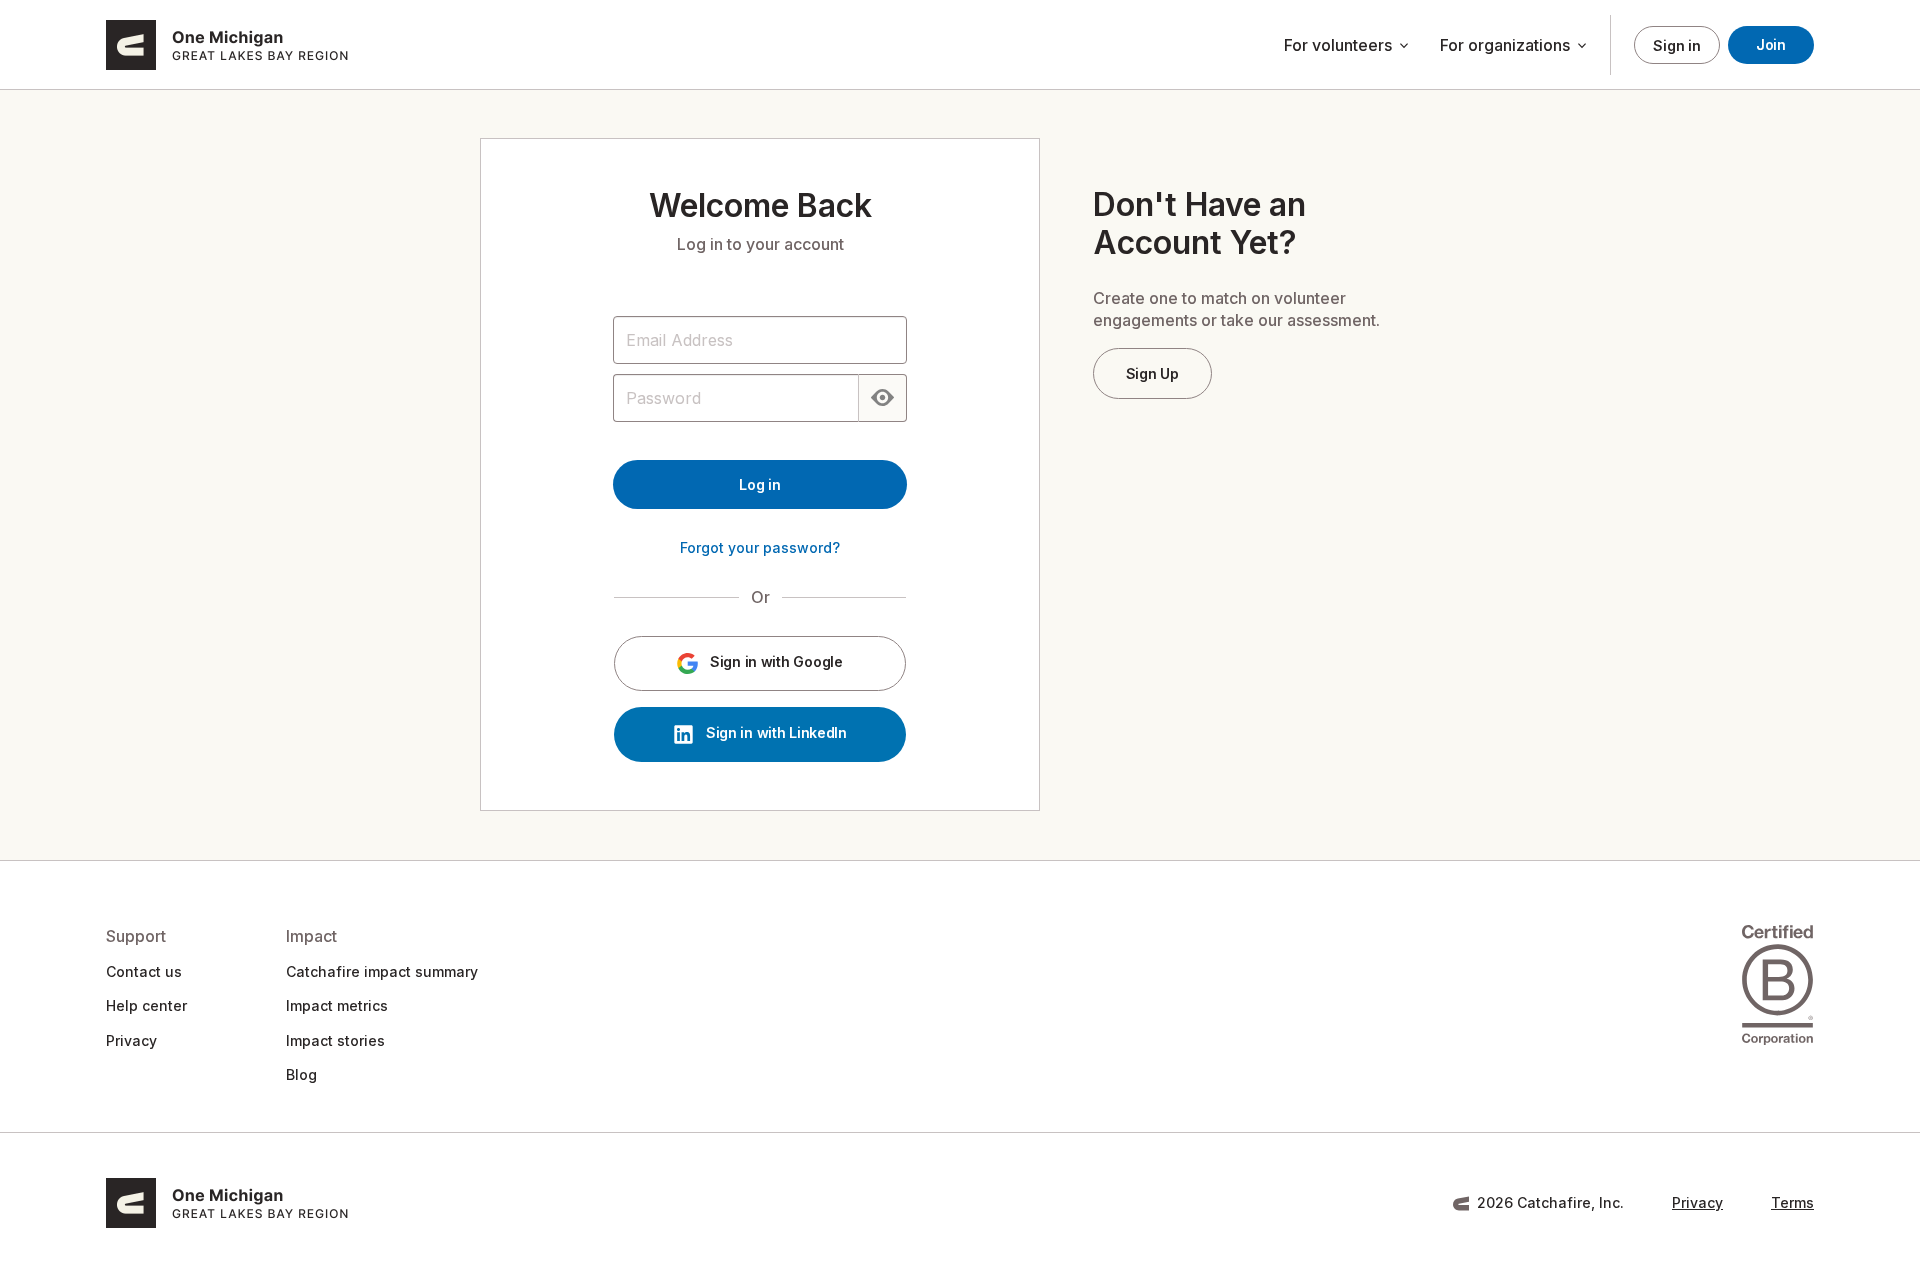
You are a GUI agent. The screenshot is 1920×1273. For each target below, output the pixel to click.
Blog (301, 1074)
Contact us (144, 971)
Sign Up (1152, 373)
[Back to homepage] (266, 45)
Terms (1792, 1202)
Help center (146, 1005)
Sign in (1676, 45)
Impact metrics (337, 1005)
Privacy (131, 1040)
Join (1771, 44)
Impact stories (335, 1040)
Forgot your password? (760, 547)
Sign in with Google (774, 662)
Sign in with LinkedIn (774, 733)
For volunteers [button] (1348, 46)
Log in (759, 484)
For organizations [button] (1515, 46)
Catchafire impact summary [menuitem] (382, 971)
